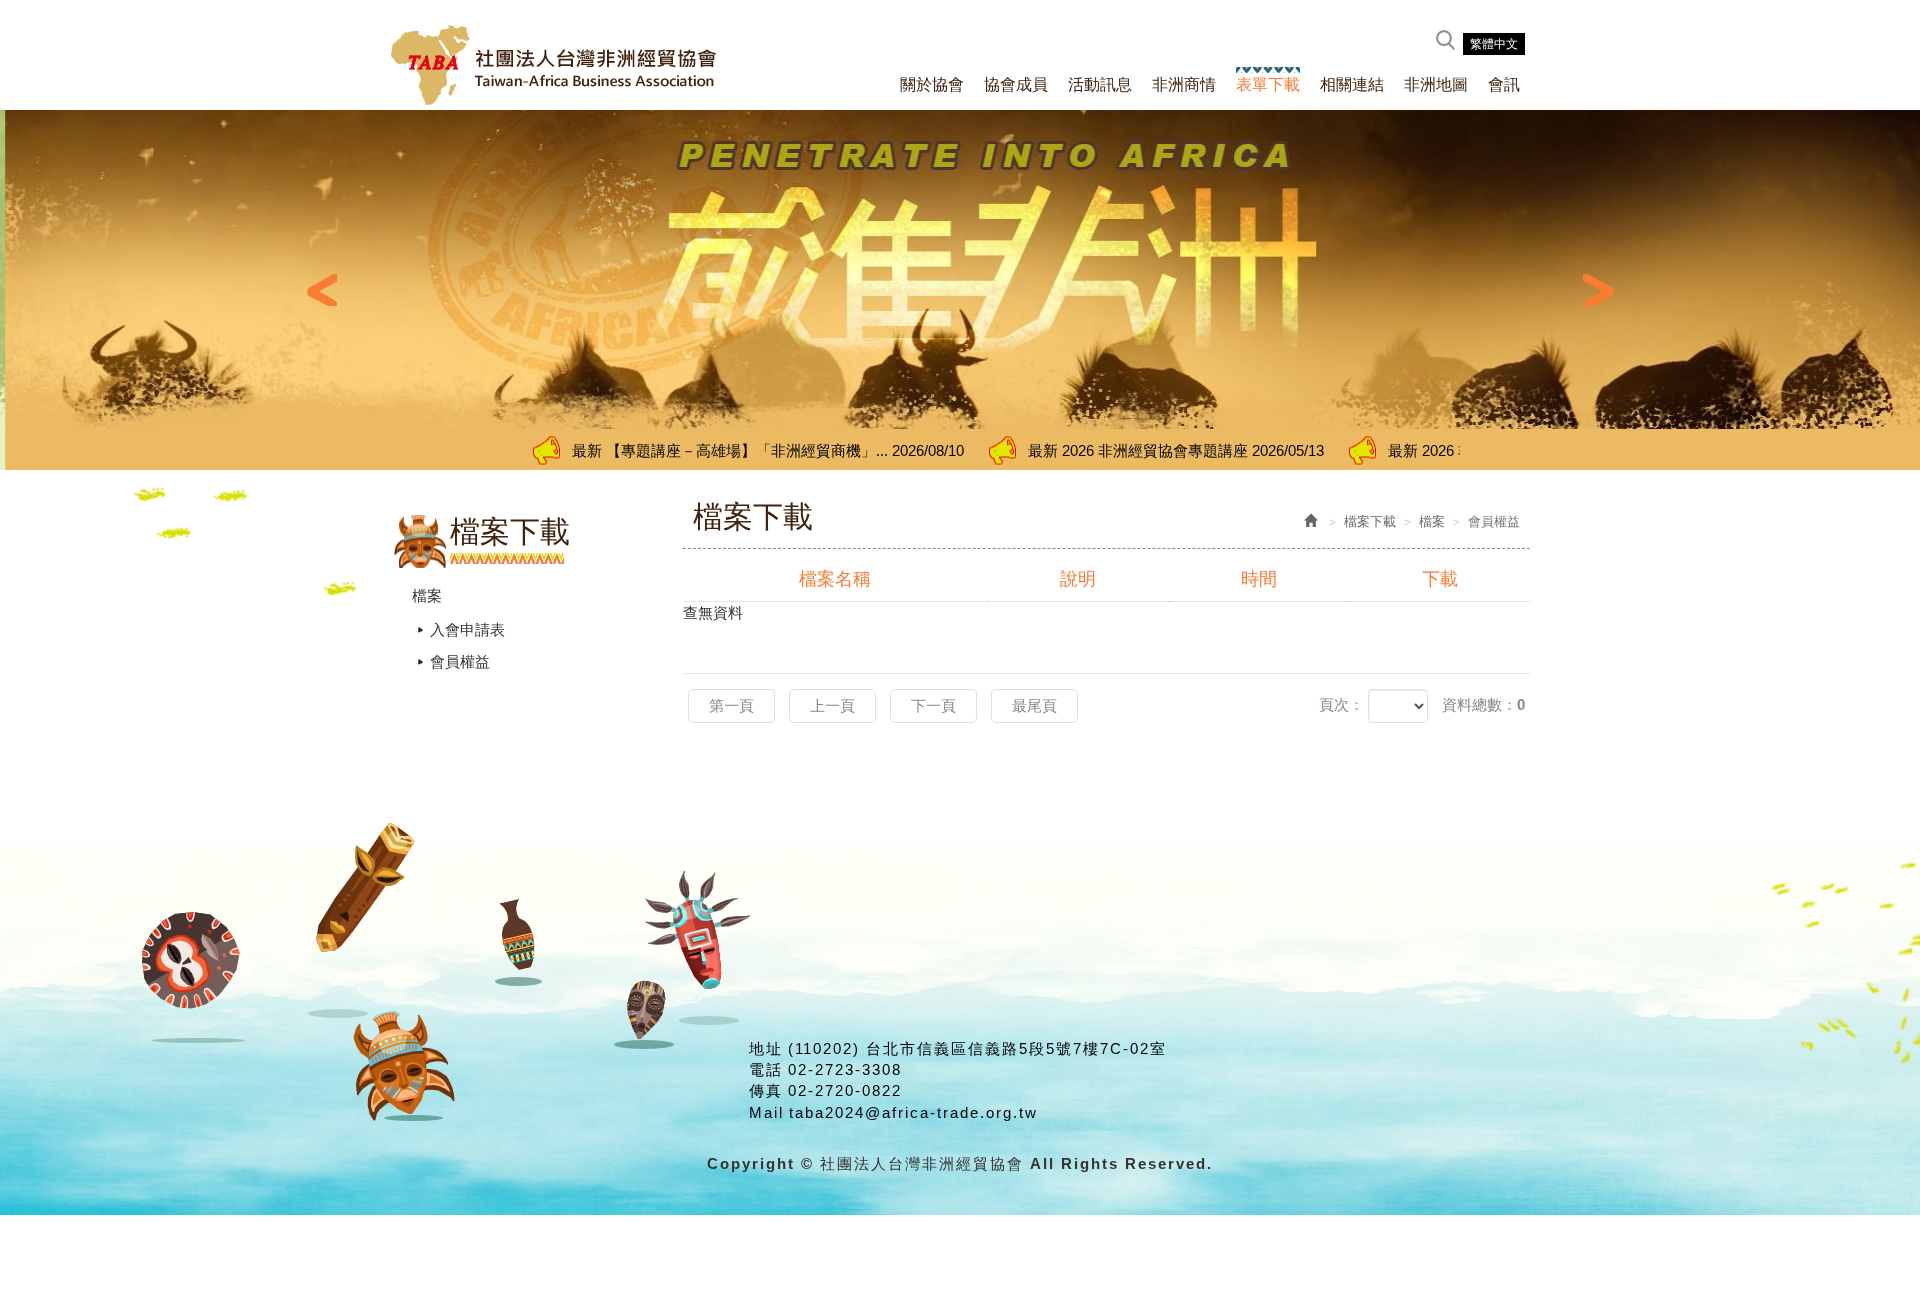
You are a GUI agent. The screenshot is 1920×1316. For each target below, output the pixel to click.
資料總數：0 (1483, 704)
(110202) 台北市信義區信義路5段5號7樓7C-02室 (977, 1048)
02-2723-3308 (845, 1069)
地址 (766, 1048)
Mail (766, 1112)
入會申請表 (467, 629)
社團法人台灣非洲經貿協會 (554, 65)
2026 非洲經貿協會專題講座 (1040, 450)
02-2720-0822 (845, 1090)
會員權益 (460, 661)
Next (1599, 290)
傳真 (766, 1090)
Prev (321, 290)
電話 (766, 1069)
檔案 (427, 595)
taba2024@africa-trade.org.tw (913, 1112)
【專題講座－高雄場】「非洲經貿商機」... (632, 450)
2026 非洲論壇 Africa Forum (1399, 450)
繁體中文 (1494, 44)
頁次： (1341, 704)
